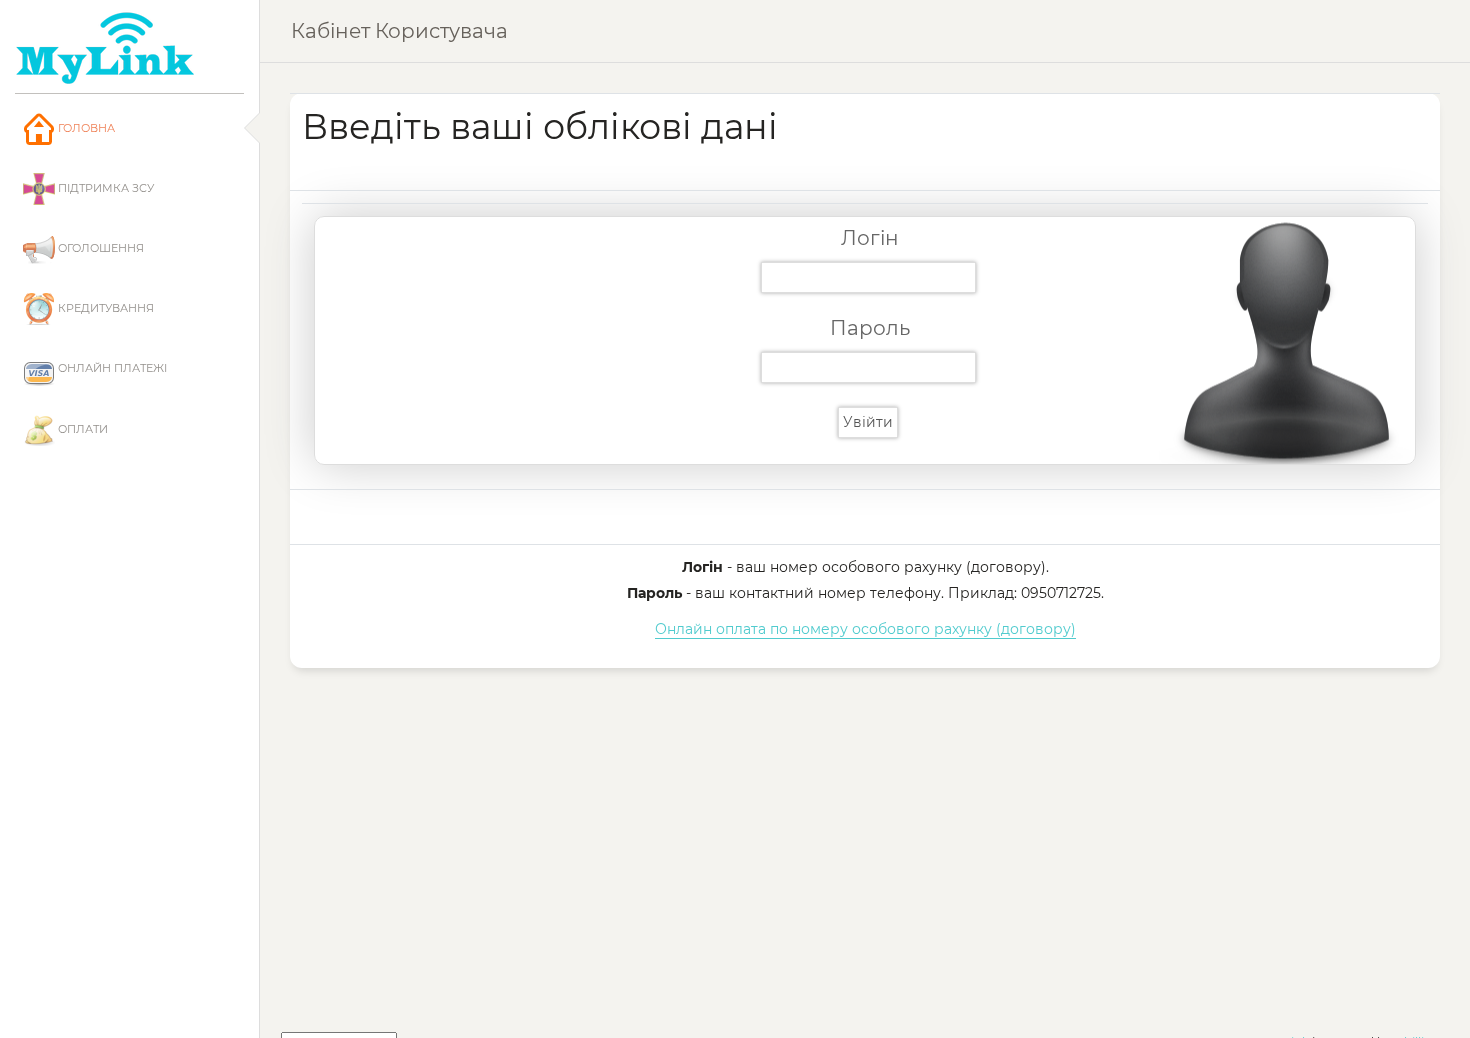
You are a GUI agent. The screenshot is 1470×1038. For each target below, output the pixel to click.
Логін (870, 238)
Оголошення (99, 248)
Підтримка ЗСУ (104, 188)
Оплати (81, 429)
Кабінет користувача (399, 31)
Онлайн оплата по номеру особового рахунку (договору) (865, 629)
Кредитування (104, 308)
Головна (85, 128)
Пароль (870, 328)
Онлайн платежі (111, 368)
